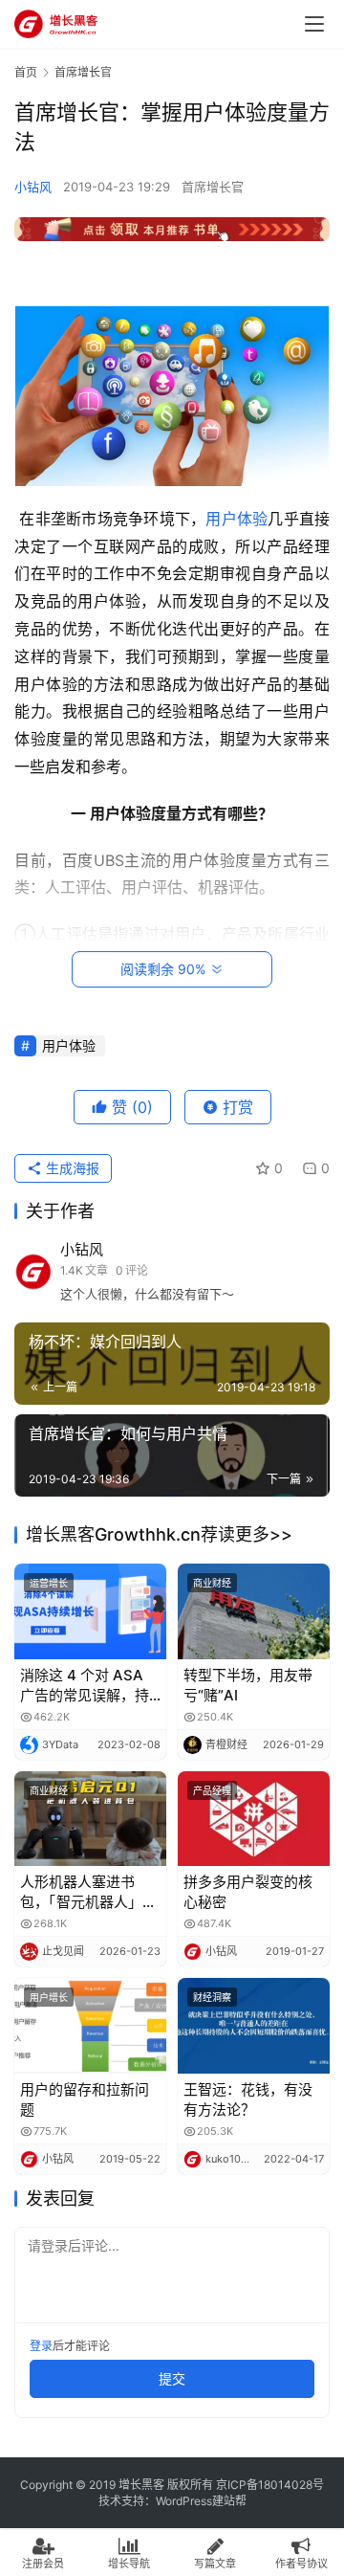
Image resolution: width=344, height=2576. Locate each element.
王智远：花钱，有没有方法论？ (248, 2099)
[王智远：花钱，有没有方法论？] (254, 2025)
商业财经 (212, 1583)
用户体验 (236, 519)
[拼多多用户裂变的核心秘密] (254, 1819)
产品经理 (212, 1790)
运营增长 (49, 1583)
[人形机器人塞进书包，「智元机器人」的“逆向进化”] (90, 1819)
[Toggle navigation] (314, 24)
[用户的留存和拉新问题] (90, 2025)
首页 (26, 72)
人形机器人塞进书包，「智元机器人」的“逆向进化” (88, 1892)
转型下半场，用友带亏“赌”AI (248, 1685)
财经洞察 (212, 1997)
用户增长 (49, 1997)
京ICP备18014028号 (270, 2485)
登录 (41, 2346)
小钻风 (33, 187)
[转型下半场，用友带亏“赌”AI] (254, 1611)
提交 (172, 2378)
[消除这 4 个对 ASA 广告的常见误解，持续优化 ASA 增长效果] (90, 1611)
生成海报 (71, 1168)
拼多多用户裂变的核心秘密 (248, 1892)
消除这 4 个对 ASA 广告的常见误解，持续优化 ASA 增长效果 (89, 1686)
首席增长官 (213, 187)
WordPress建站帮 (201, 2501)
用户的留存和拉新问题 (85, 2099)
